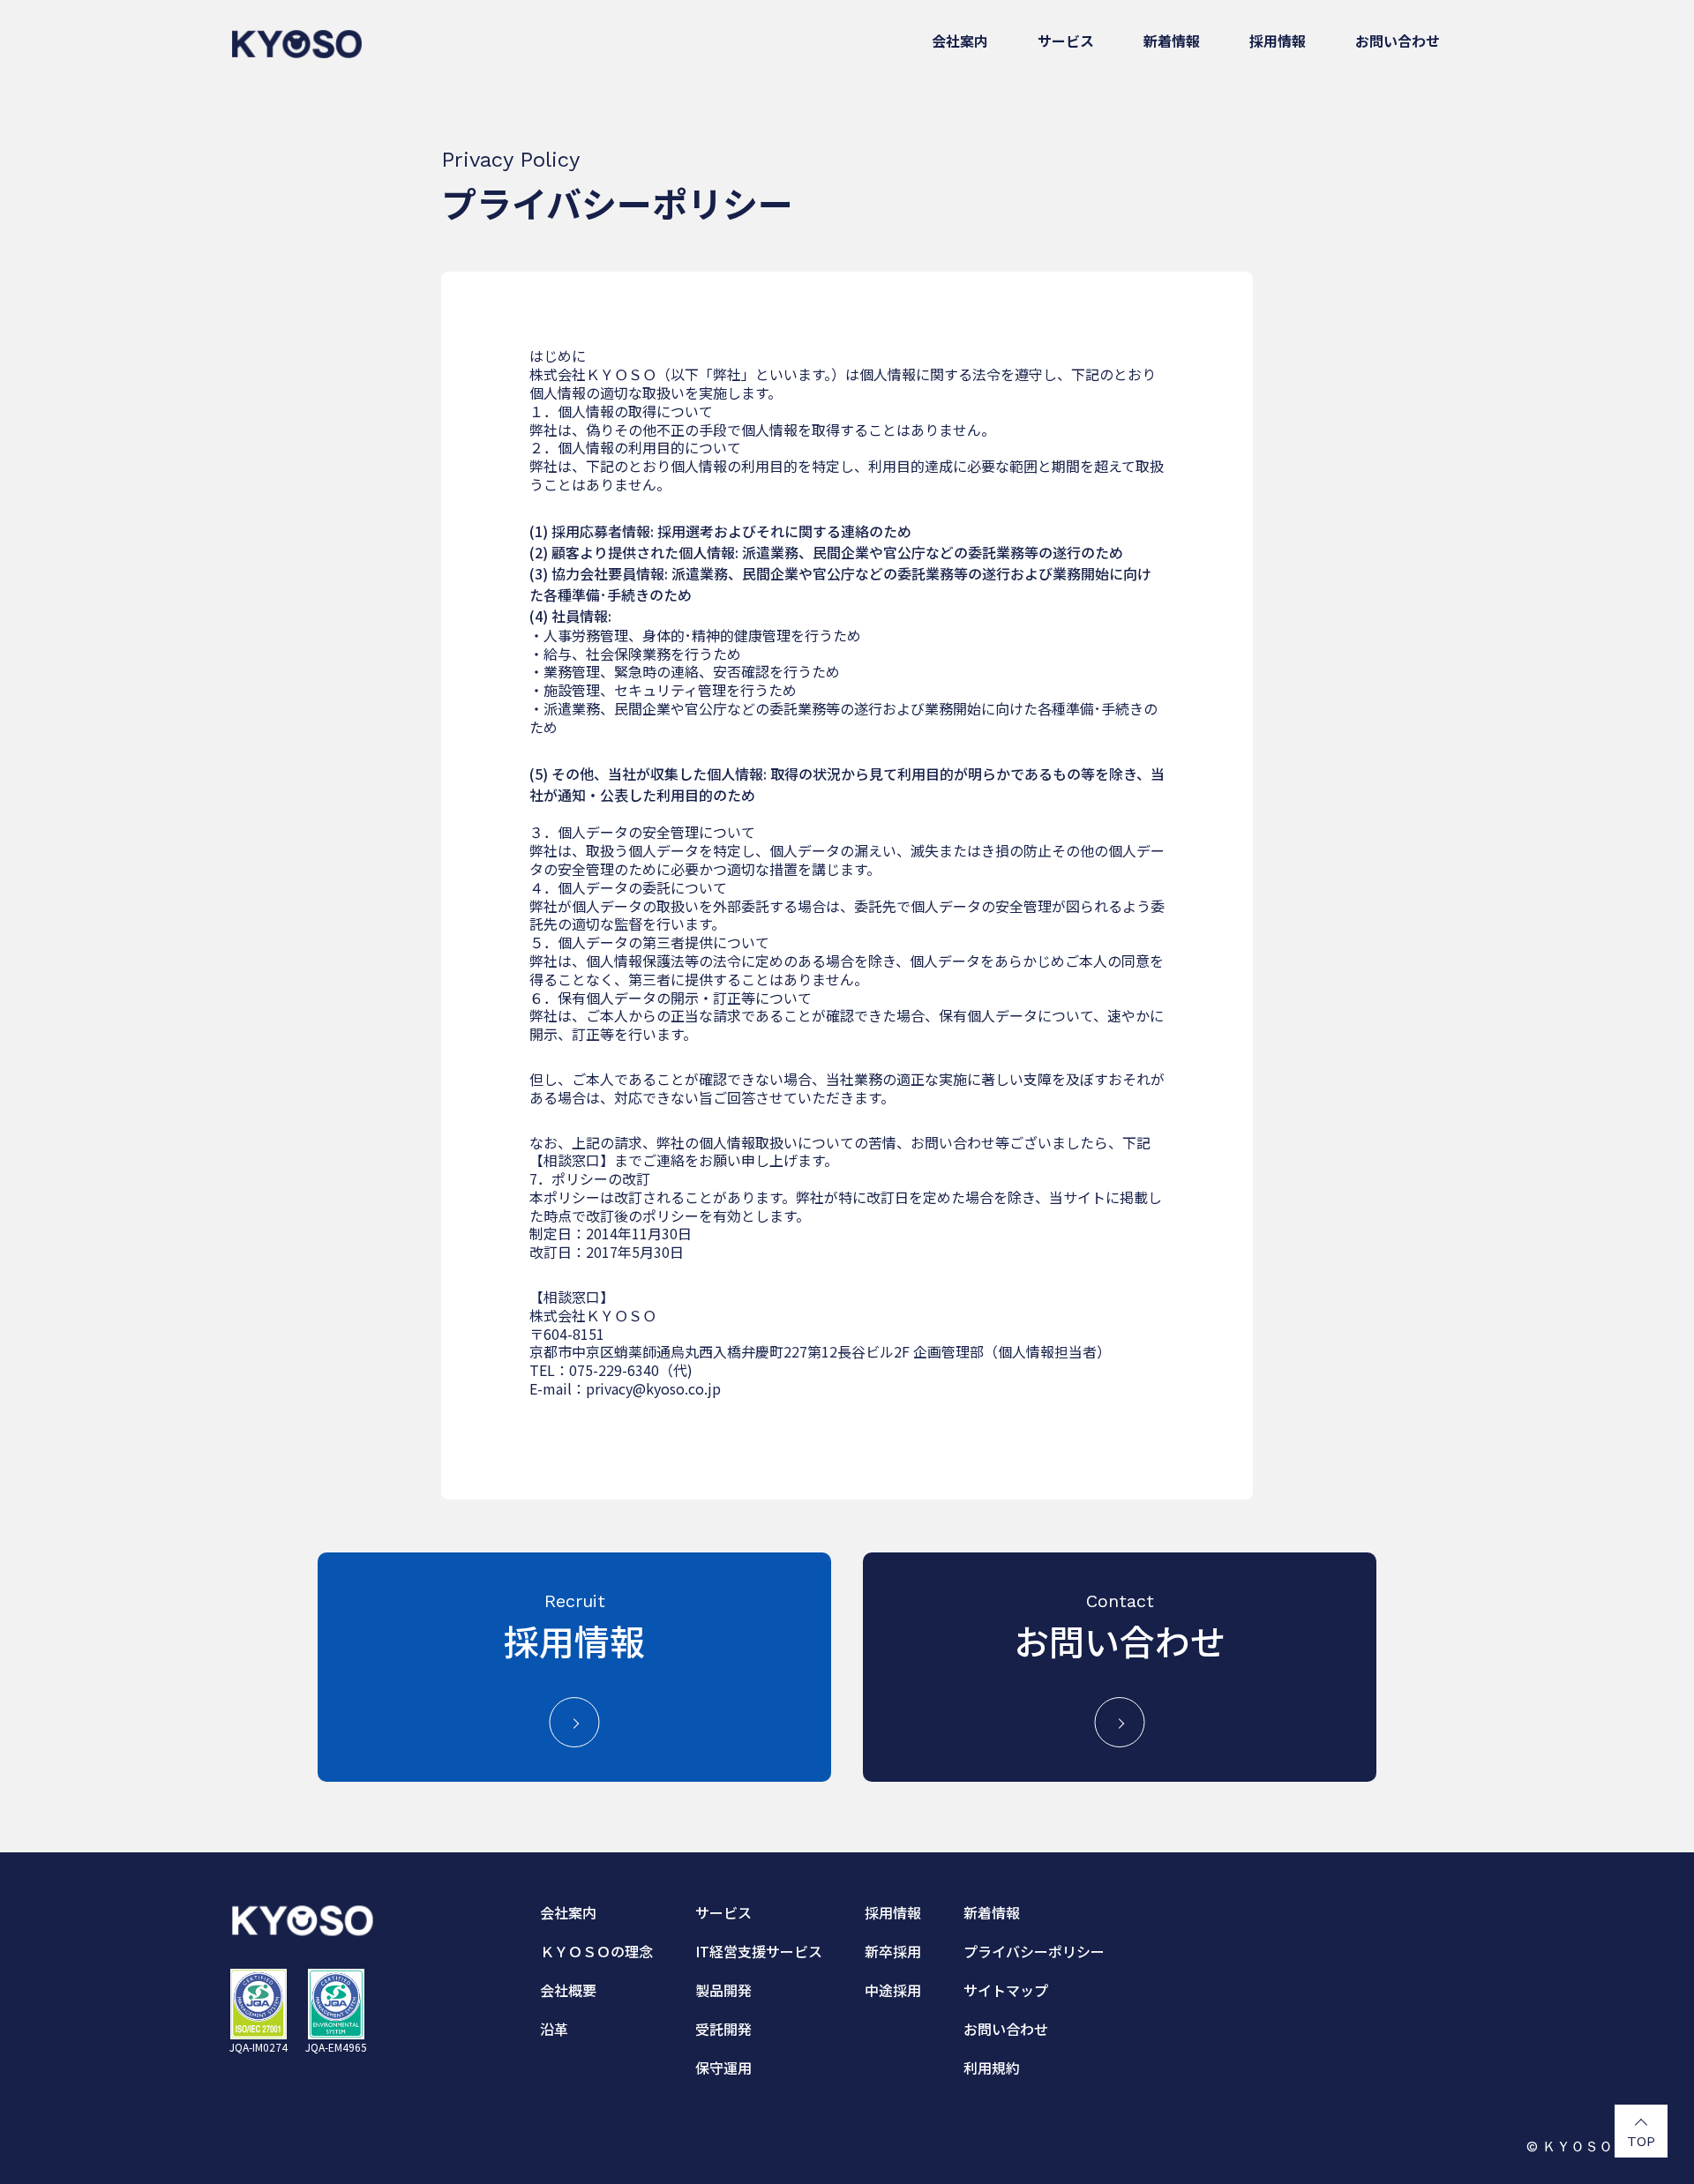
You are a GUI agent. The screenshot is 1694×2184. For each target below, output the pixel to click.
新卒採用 (893, 1951)
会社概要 (568, 1990)
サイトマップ (1006, 1990)
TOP (1641, 2141)
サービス (1066, 41)
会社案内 (960, 41)
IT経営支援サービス (759, 1951)
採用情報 (1278, 41)
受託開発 (723, 2029)
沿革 (554, 2029)
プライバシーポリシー (1034, 1951)
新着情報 (1172, 41)
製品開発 (723, 1990)
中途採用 (893, 1990)
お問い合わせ (1398, 41)
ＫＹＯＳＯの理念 (596, 1951)
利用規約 (992, 2068)
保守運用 (723, 2068)
